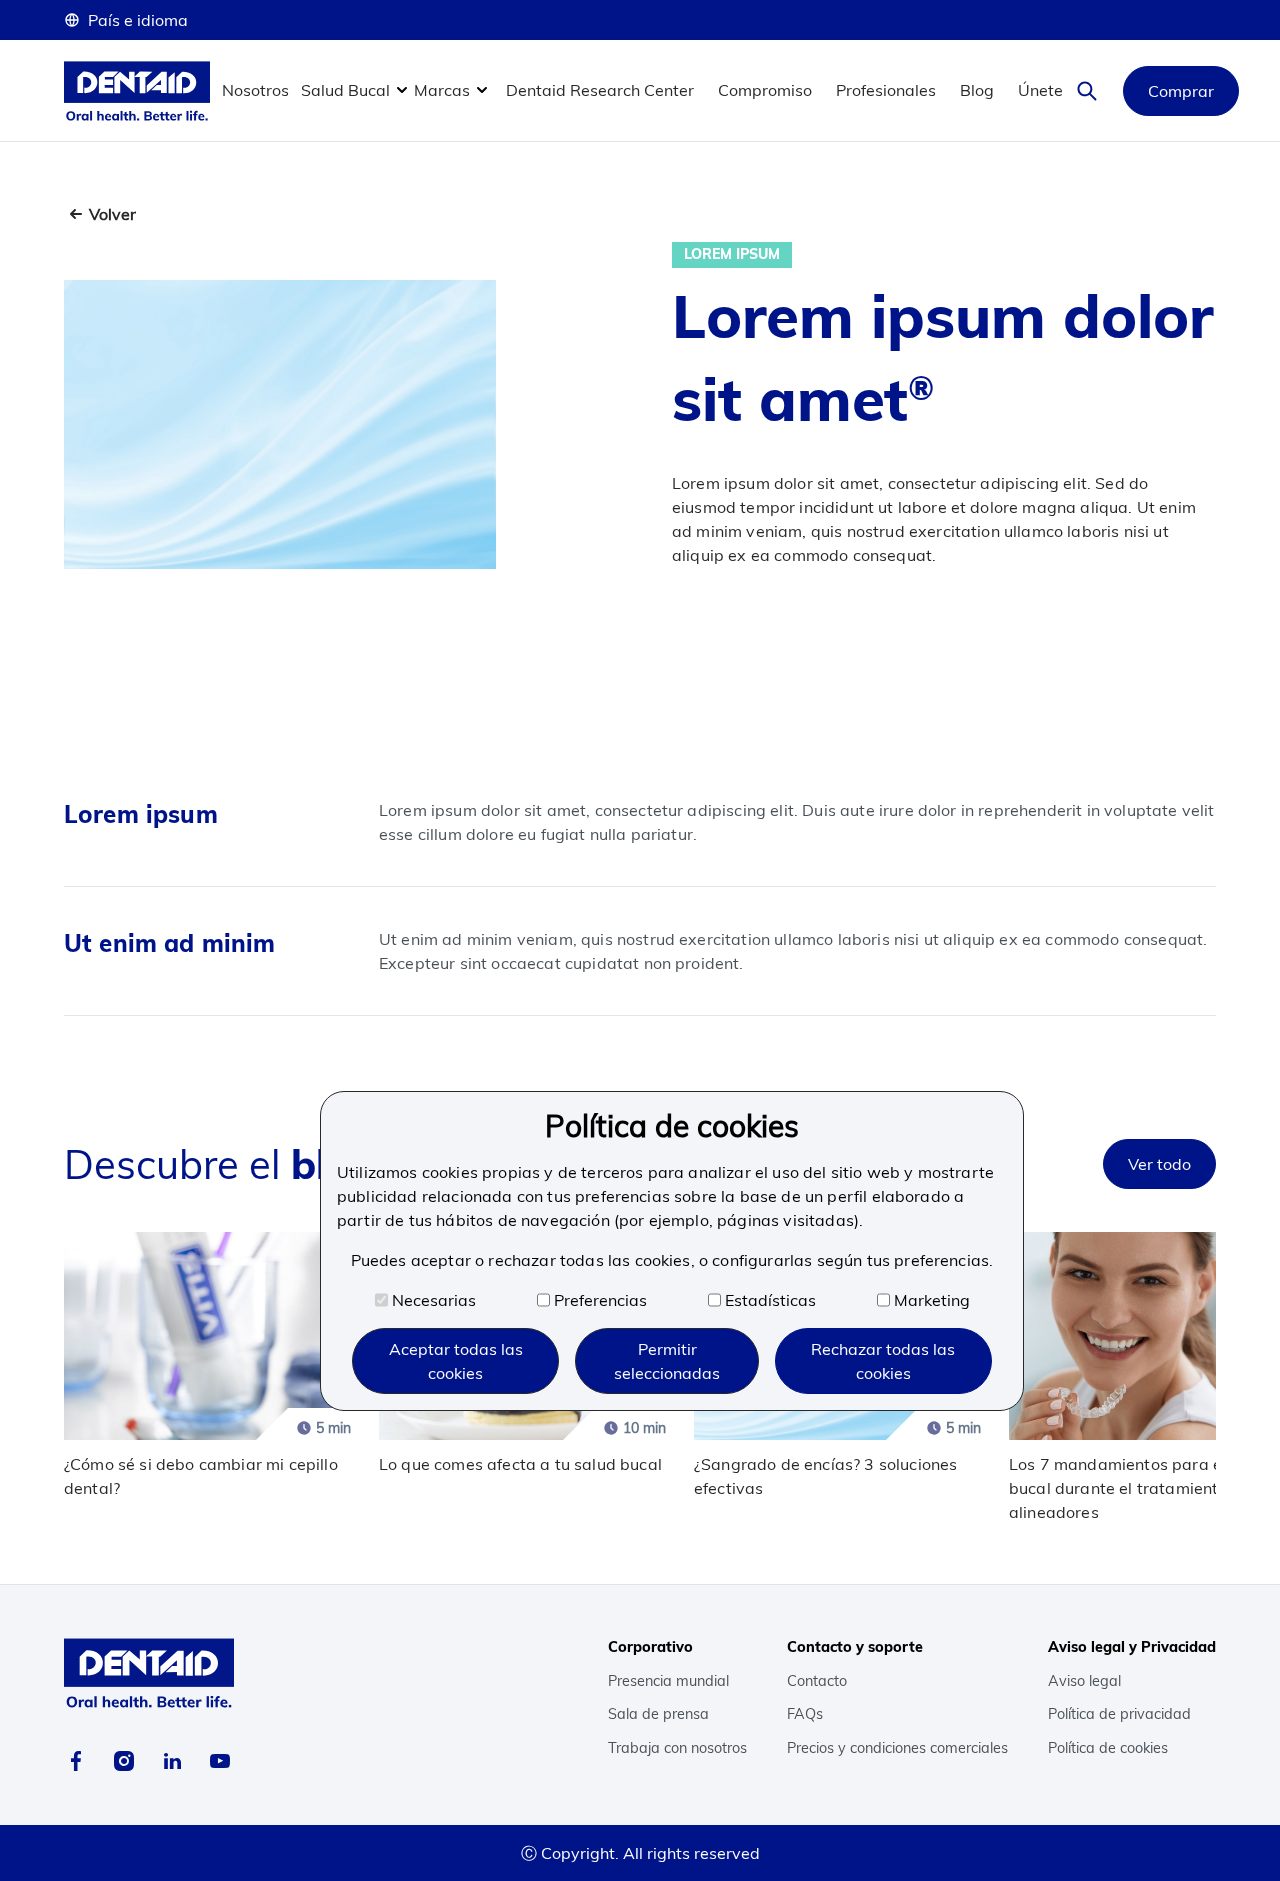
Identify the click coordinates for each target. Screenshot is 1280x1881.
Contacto (817, 1681)
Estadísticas (770, 1300)
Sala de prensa (658, 1714)
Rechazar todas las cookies (883, 1361)
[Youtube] (220, 1761)
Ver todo (1159, 1164)
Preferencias (600, 1300)
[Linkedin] (172, 1761)
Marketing (932, 1300)
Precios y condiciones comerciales (897, 1748)
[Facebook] (76, 1761)
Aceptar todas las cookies (456, 1361)
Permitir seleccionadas (667, 1361)
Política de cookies (1108, 1748)
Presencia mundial (668, 1681)
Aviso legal (1084, 1681)
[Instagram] (124, 1761)
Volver (112, 214)
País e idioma (138, 20)
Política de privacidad (1119, 1714)
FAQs (805, 1714)
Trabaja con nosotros (677, 1748)
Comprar (1181, 91)
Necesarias (434, 1300)
